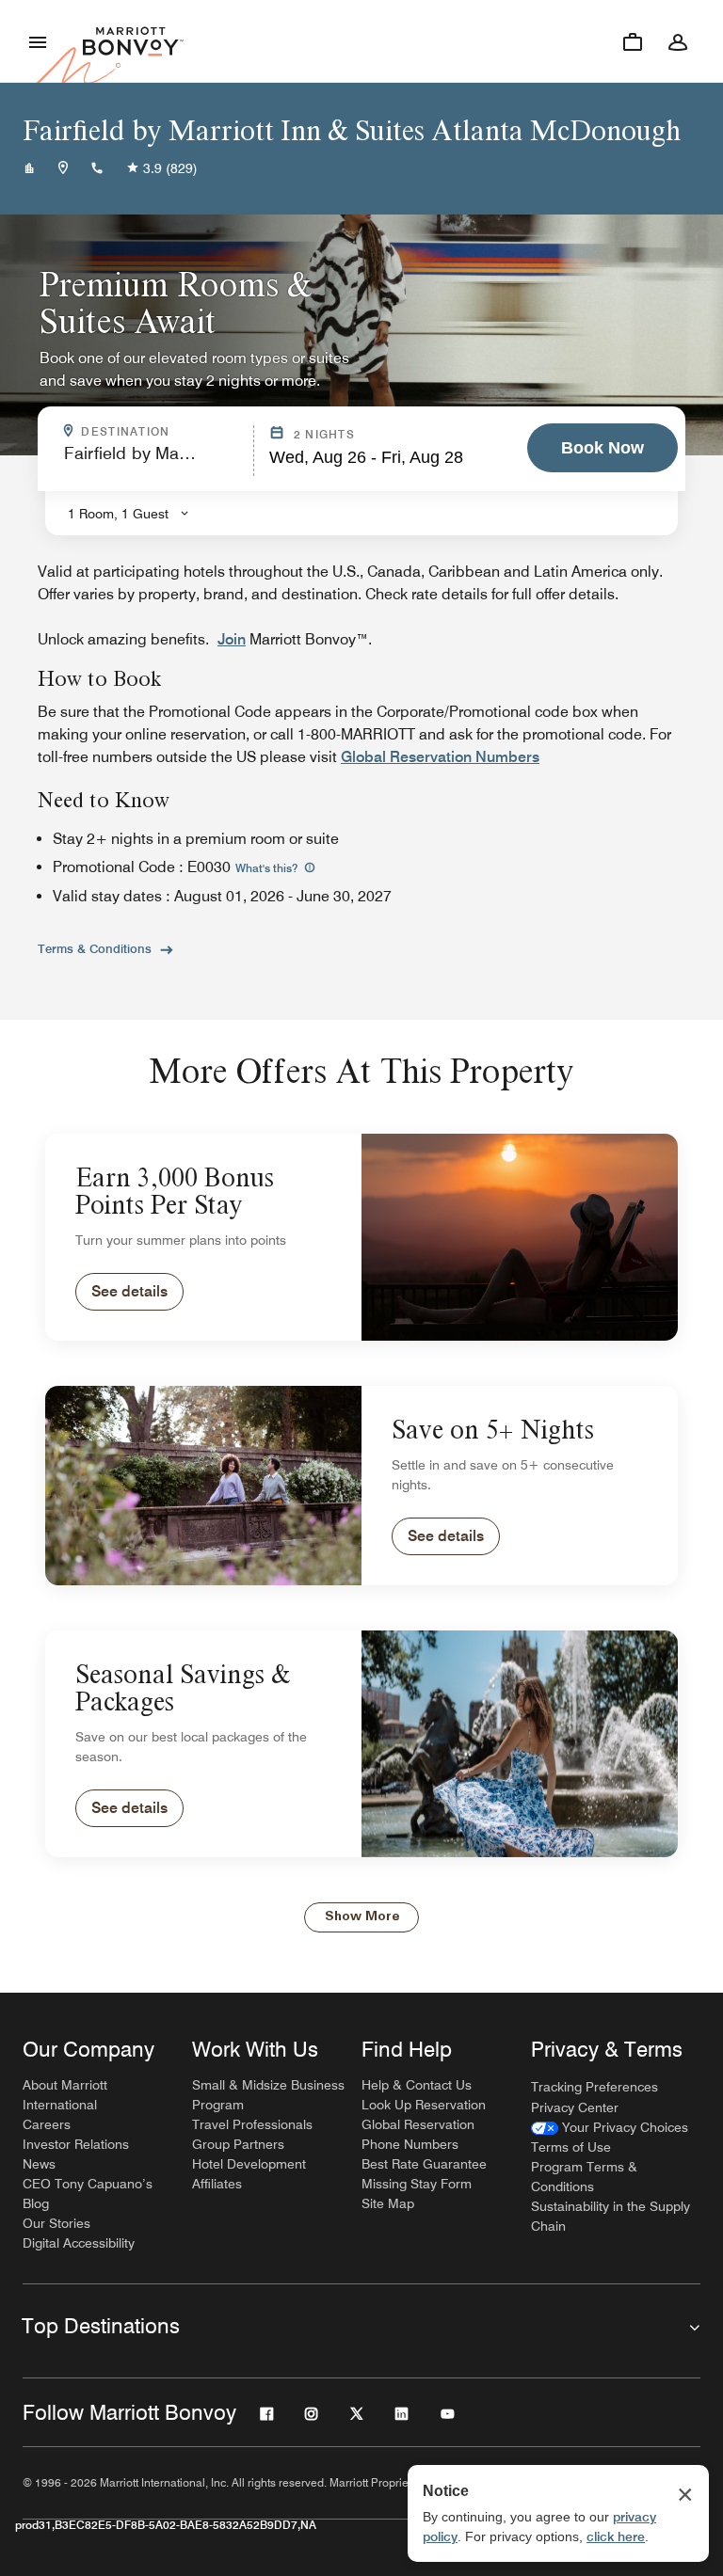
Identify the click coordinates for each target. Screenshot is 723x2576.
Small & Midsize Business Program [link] (268, 2095)
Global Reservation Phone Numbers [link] (418, 2134)
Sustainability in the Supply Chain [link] (611, 2216)
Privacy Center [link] (575, 2107)
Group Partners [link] (238, 2144)
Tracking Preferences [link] (594, 2087)
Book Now (602, 448)
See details (129, 1291)
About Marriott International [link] (65, 2095)
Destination (161, 432)
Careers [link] (47, 2124)
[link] (610, 2128)
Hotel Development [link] (249, 2164)
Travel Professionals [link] (252, 2124)
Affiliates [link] (217, 2184)
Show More (362, 1917)
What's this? (268, 868)
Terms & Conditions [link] (95, 948)
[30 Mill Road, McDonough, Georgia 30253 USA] (63, 168)
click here (616, 2536)
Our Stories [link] (56, 2223)
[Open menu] (38, 41)
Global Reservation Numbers (440, 757)
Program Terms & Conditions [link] (584, 2177)
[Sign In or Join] (678, 41)
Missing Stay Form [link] (417, 2184)
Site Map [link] (388, 2203)
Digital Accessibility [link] (79, 2243)
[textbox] (153, 461)
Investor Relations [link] (76, 2144)
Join (232, 639)
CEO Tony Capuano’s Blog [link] (88, 2194)
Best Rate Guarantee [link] (424, 2164)
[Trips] (633, 41)
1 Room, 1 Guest (118, 514)
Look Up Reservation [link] (424, 2105)
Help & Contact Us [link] (417, 2085)
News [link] (39, 2164)
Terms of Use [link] (571, 2147)
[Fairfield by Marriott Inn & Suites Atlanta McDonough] (29, 168)
